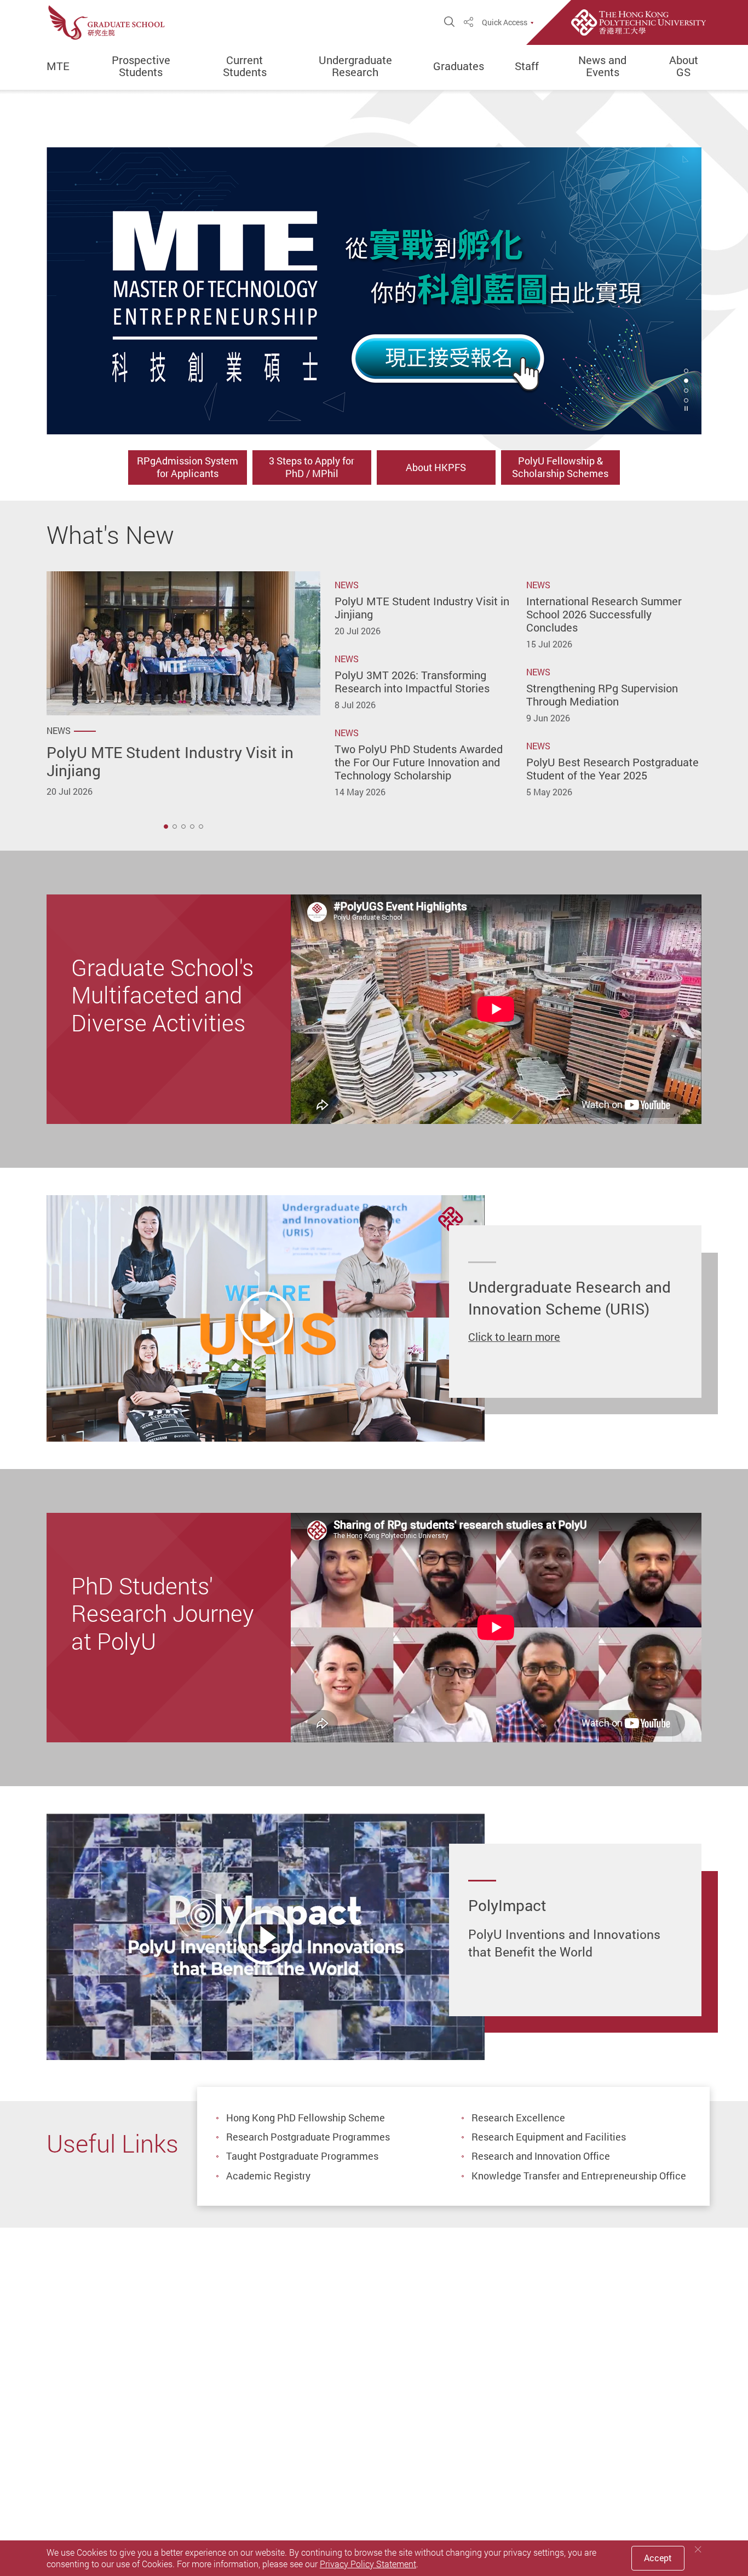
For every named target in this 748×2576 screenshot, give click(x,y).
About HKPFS (436, 467)
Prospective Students (141, 66)
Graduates (459, 66)
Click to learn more (514, 1337)
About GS (684, 66)
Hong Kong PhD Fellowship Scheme (306, 2118)
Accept (658, 2558)
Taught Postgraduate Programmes (302, 2156)
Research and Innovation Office (541, 2156)
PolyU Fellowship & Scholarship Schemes (560, 467)
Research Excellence (518, 2118)
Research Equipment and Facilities (549, 2137)
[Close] (698, 2549)
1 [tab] (166, 827)
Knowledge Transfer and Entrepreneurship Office (579, 2176)
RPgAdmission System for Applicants (188, 467)
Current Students (245, 66)
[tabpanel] (374, 291)
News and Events (602, 66)
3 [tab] (686, 391)
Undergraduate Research (355, 66)
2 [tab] (686, 381)
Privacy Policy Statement (368, 2564)
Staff (527, 66)
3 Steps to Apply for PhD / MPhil (312, 467)
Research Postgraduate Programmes (308, 2137)
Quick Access (505, 22)
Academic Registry (268, 2176)
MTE (58, 66)
